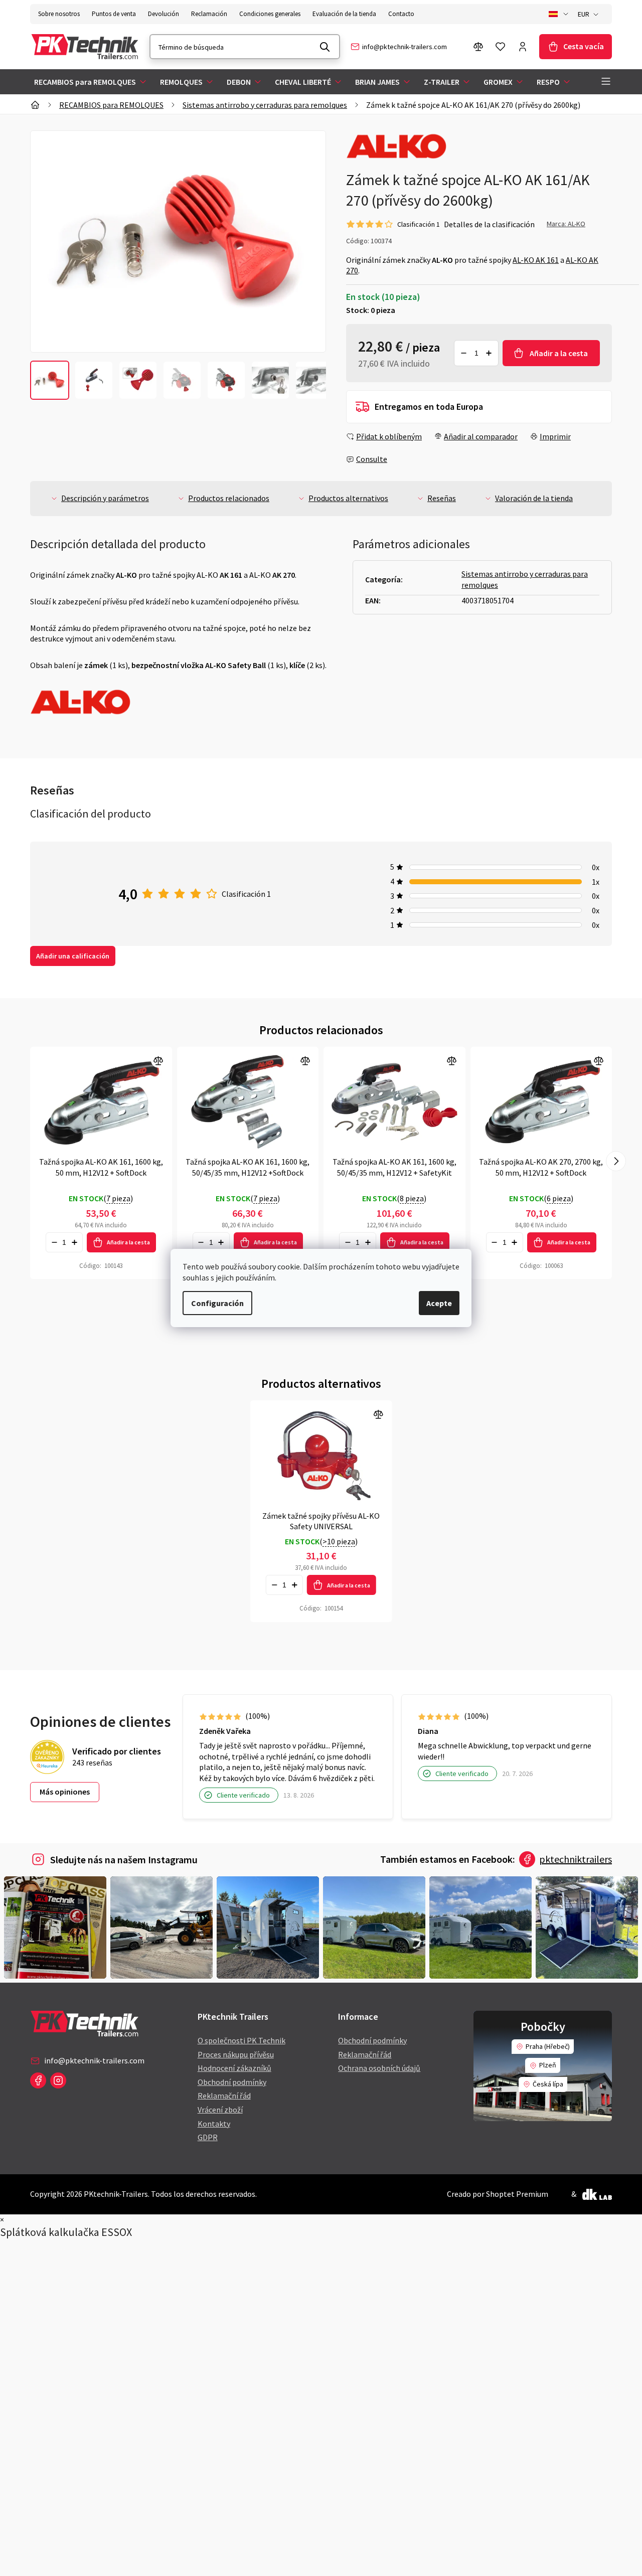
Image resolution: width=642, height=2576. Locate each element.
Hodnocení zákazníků (234, 2068)
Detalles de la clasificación (489, 224)
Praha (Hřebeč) (548, 2046)
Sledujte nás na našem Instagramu (124, 1860)
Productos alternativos (348, 498)
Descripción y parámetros (105, 498)
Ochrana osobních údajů (379, 2068)
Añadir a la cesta (559, 353)
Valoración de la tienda (534, 498)
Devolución (164, 14)
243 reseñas (92, 1762)
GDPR (208, 2137)
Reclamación (209, 14)
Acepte (439, 1303)
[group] (50, 380)
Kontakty (214, 2124)
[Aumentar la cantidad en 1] (489, 353)
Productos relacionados (229, 498)
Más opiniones (65, 1792)
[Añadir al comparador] (101, 1102)
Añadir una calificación (73, 956)
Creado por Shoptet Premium (498, 2194)
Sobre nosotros (59, 14)
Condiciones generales (270, 14)
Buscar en (325, 47)
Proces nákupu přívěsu (236, 2054)
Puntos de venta (114, 14)
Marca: (566, 224)
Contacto (401, 14)
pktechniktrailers (576, 1859)
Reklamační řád (224, 2096)
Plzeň (548, 2065)
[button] (616, 1161)
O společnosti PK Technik (242, 2040)
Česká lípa (548, 2084)
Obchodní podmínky (232, 2082)
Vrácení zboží (220, 2110)
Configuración (217, 1303)
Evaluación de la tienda (344, 14)
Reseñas (442, 498)
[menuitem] (91, 82)
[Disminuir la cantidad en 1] (463, 353)
